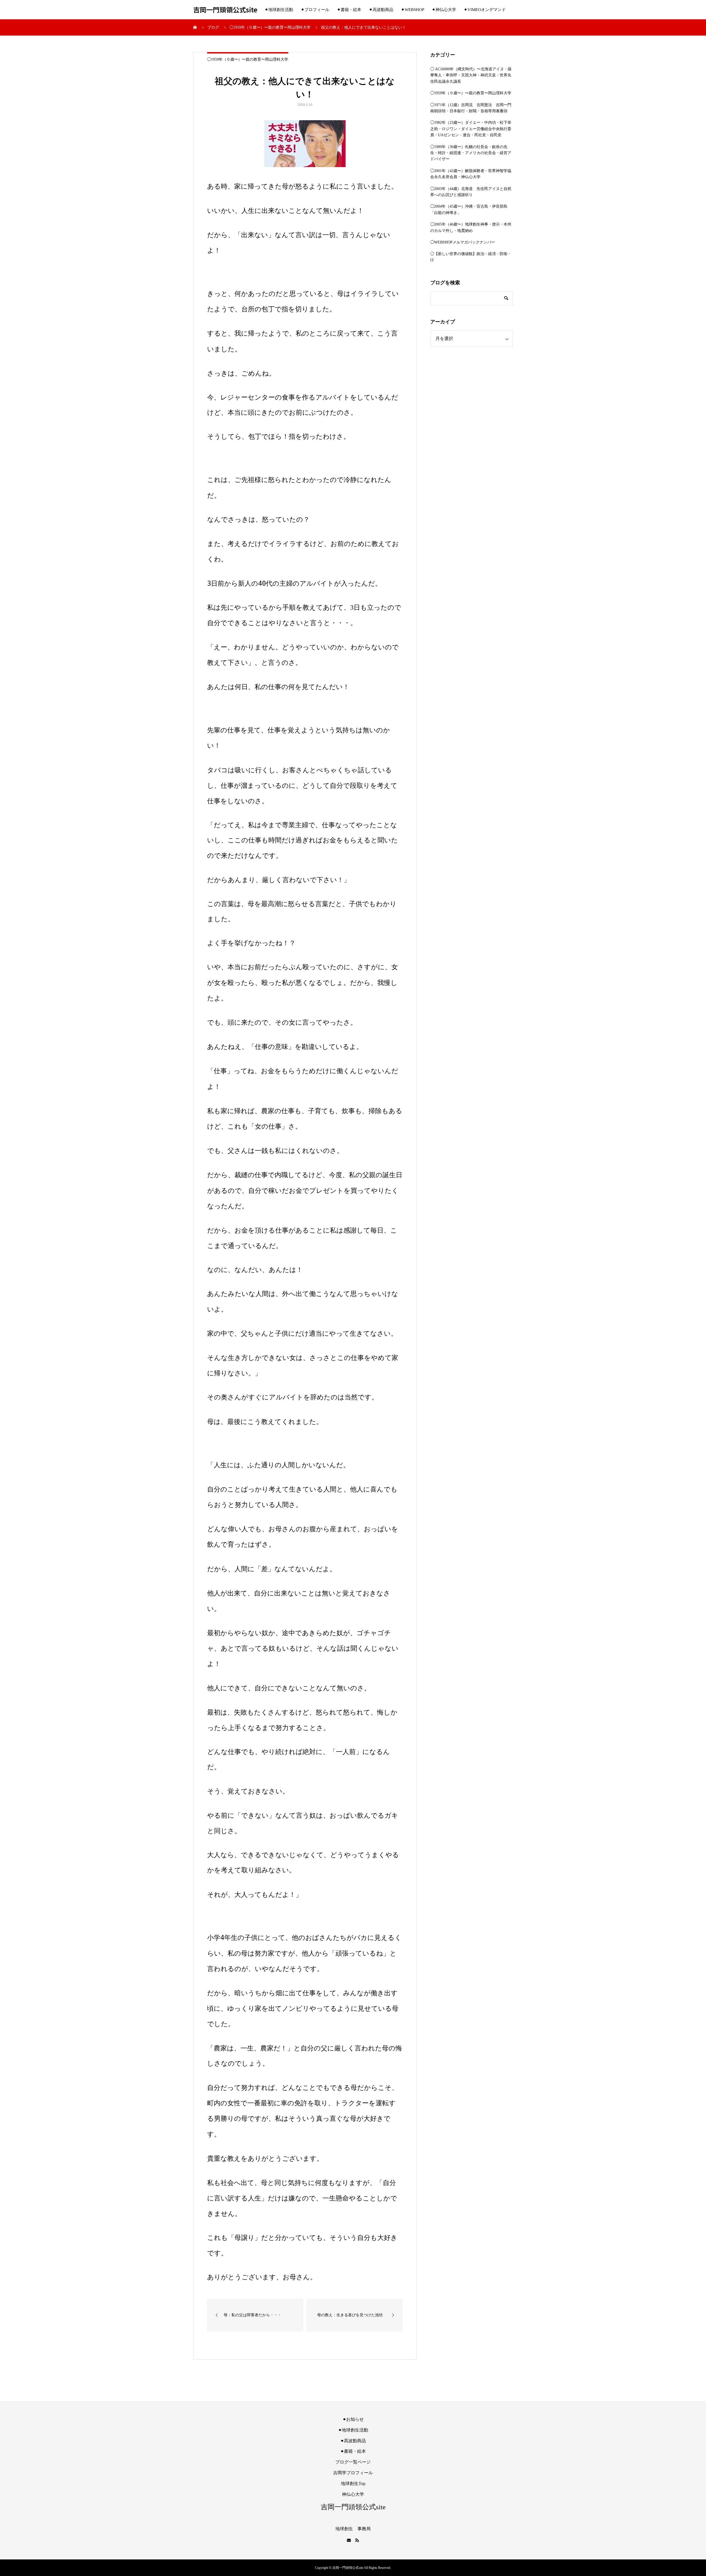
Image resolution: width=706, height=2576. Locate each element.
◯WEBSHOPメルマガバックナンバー (463, 242)
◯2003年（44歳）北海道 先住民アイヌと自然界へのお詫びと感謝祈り (471, 192)
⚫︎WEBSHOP (413, 10)
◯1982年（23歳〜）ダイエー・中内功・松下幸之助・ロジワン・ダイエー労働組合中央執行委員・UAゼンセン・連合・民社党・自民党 (471, 129)
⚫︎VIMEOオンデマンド (485, 10)
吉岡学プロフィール (353, 2473)
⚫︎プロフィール (315, 10)
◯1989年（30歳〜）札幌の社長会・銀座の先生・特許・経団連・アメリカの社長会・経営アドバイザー (471, 153)
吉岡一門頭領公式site (225, 10)
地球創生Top (353, 2483)
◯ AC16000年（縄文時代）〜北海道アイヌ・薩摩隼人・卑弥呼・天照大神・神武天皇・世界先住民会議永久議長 (471, 75)
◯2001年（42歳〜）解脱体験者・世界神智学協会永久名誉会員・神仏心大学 (471, 174)
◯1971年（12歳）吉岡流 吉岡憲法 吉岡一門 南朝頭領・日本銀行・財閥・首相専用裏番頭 (472, 108)
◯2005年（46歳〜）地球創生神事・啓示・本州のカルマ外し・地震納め (471, 227)
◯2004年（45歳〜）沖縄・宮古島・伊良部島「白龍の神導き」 (469, 209)
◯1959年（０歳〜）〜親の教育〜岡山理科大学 (248, 59)
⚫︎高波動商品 (381, 10)
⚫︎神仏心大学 (444, 10)
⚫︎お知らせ (353, 2419)
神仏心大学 (353, 2494)
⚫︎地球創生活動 (279, 10)
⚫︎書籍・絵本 (349, 10)
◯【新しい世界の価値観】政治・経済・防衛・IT (471, 257)
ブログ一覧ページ (353, 2462)
